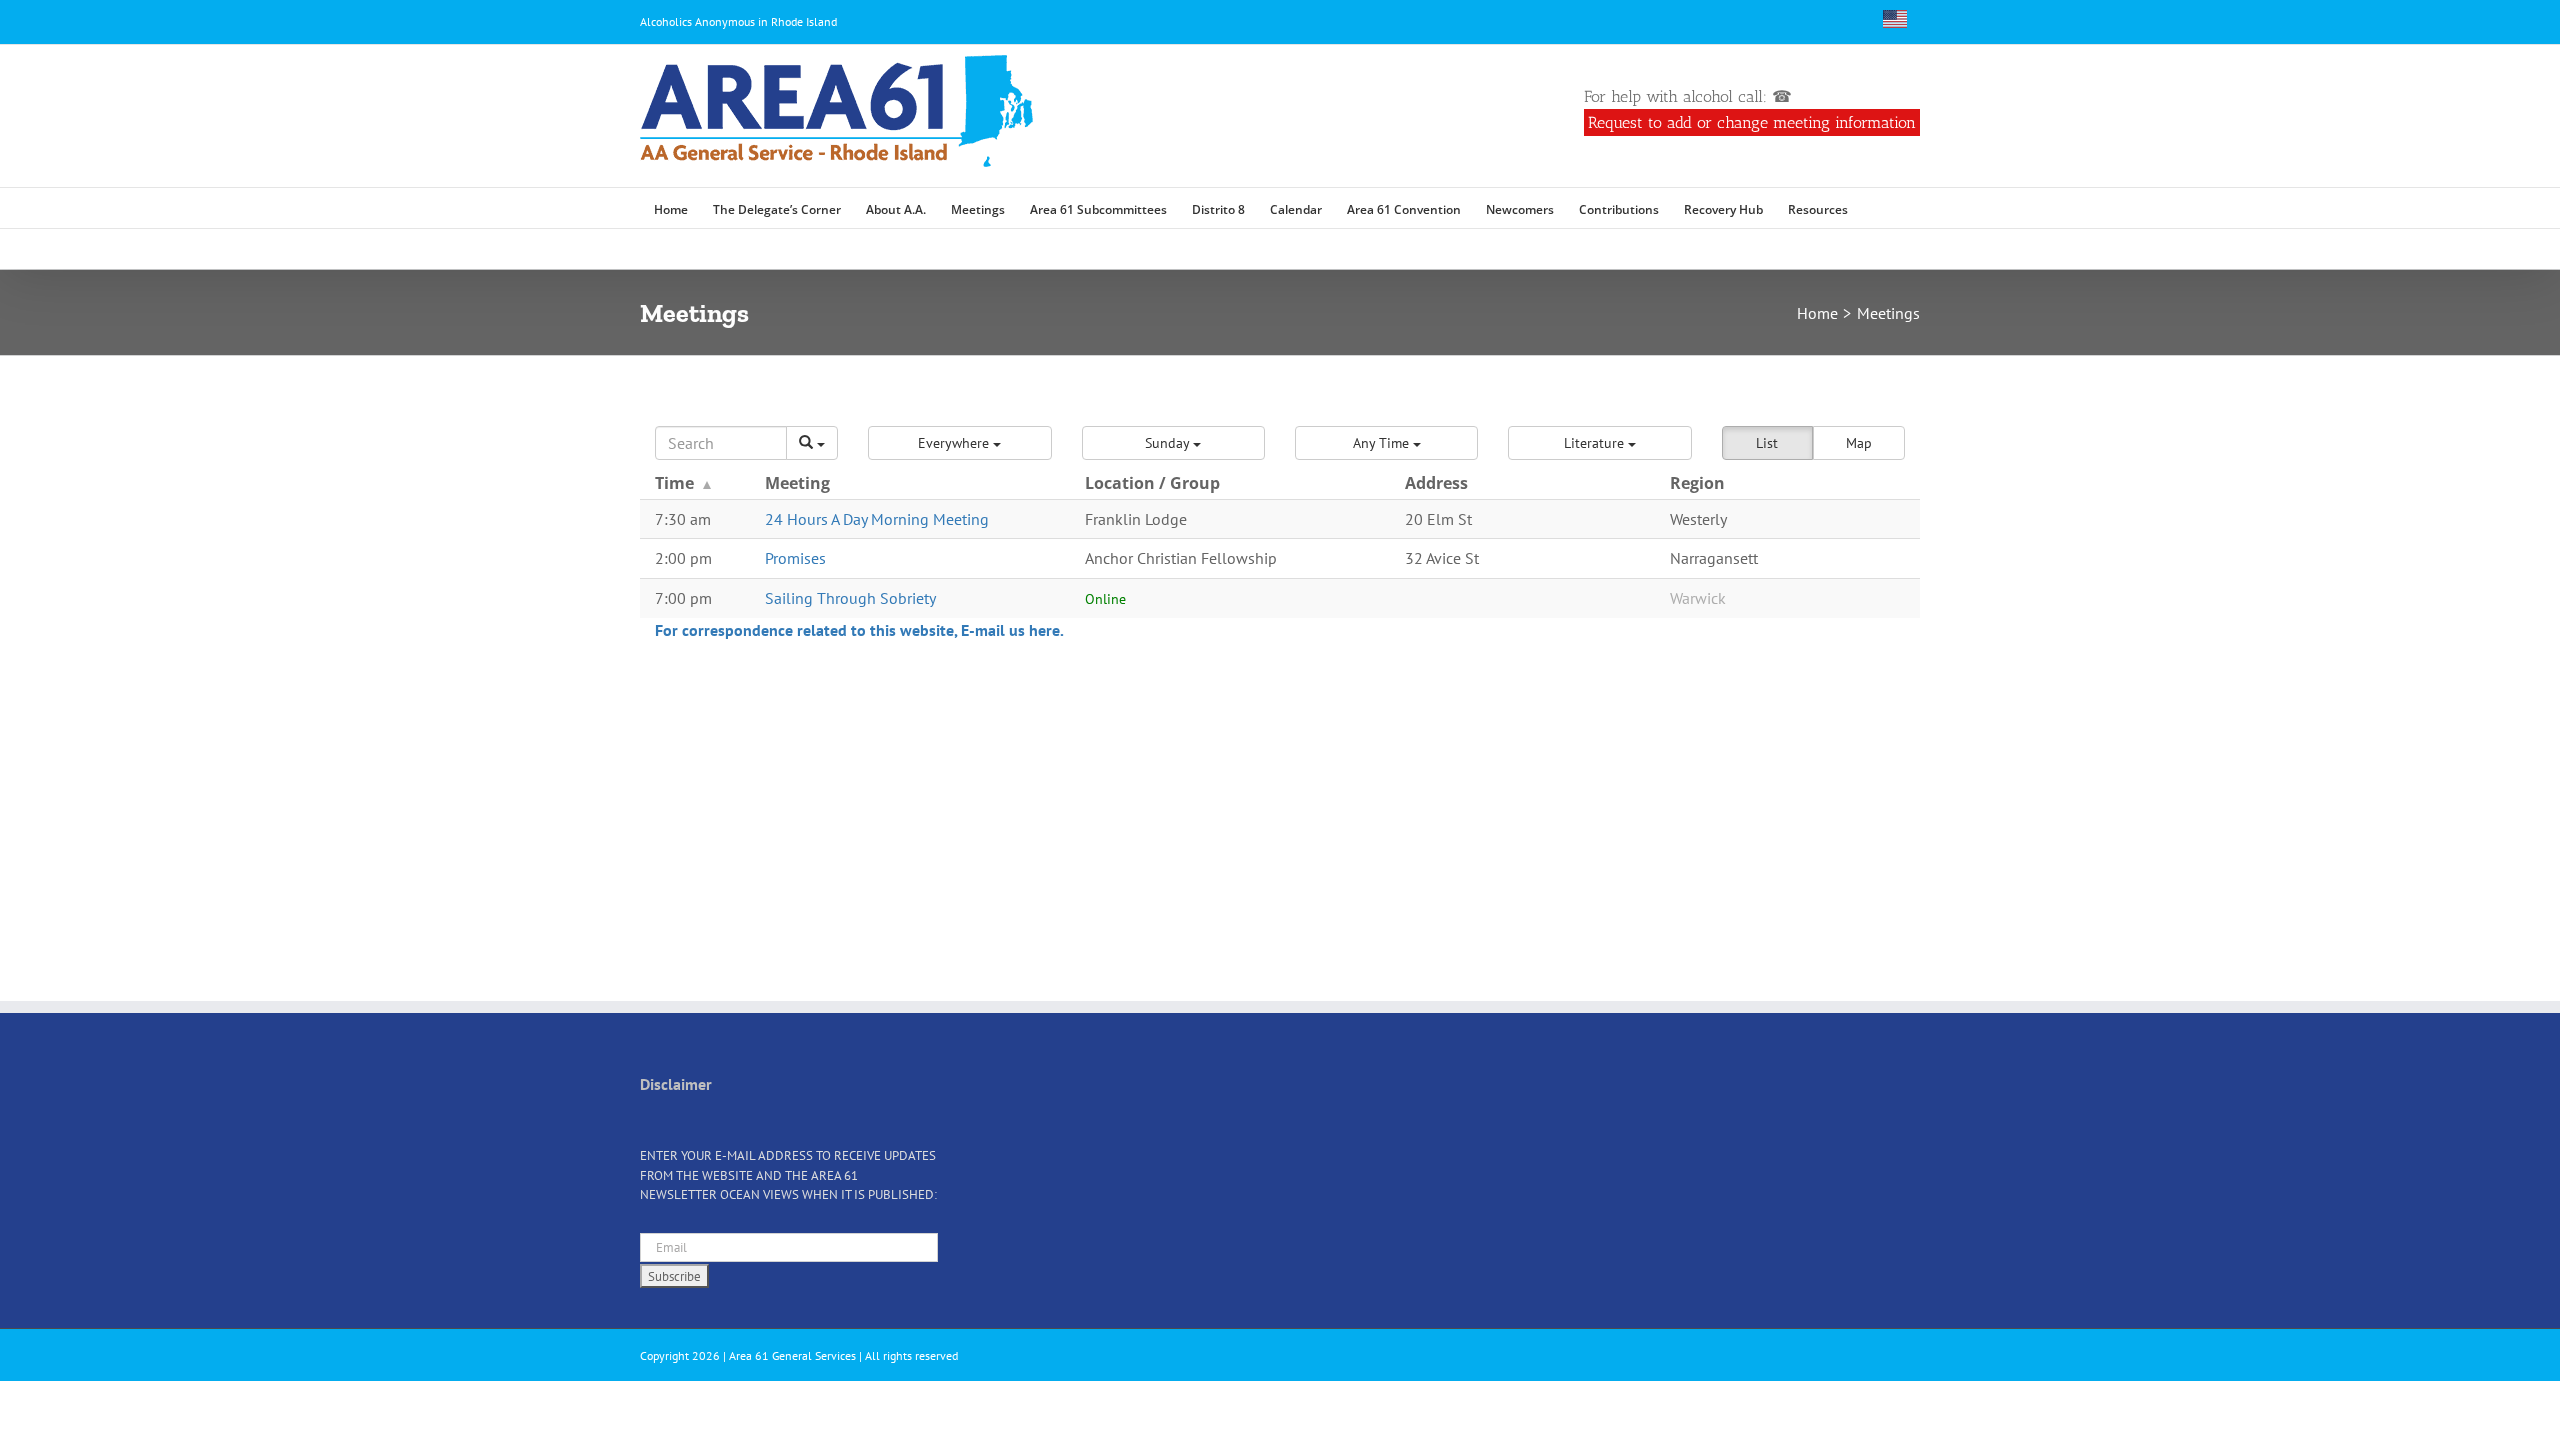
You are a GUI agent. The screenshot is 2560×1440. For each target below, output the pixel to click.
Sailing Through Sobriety (850, 598)
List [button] (1767, 443)
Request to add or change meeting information (1752, 122)
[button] (1877, 208)
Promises (795, 558)
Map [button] (1859, 443)
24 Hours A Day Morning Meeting (877, 519)
